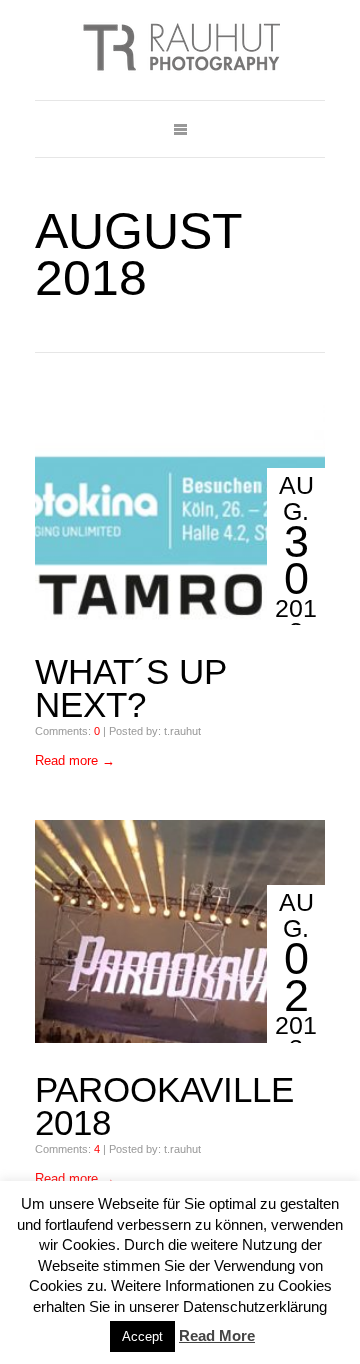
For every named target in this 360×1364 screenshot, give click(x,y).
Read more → (75, 760)
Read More (217, 1335)
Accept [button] (142, 1336)
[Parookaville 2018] (180, 931)
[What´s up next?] (180, 514)
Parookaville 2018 (164, 1106)
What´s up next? (130, 688)
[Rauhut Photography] (180, 50)
